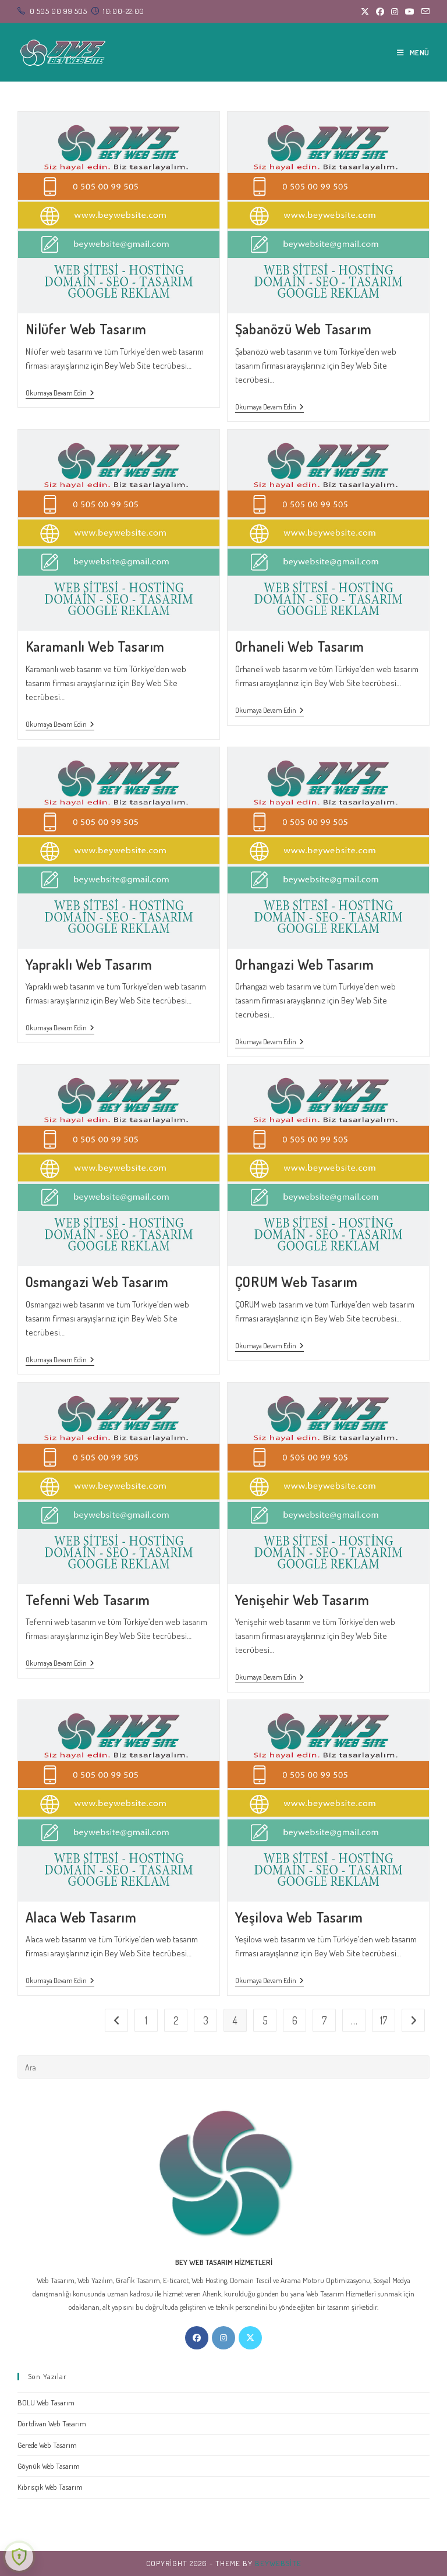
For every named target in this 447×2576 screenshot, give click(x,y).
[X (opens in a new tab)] (365, 12)
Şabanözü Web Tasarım (304, 329)
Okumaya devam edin (60, 394)
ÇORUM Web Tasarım (297, 1282)
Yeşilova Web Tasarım (299, 1917)
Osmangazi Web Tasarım (97, 1282)
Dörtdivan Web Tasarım (52, 2423)
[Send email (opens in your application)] (424, 12)
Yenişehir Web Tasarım (302, 1600)
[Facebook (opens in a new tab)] (380, 12)
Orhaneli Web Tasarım (300, 646)
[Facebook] (197, 2338)
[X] (250, 2338)
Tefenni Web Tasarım (88, 1600)
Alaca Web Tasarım (81, 1917)
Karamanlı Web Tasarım (95, 646)
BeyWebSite (278, 2563)
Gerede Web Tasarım (47, 2445)
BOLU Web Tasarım (46, 2402)
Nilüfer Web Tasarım (86, 329)
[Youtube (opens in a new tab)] (410, 12)
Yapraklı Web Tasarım (89, 964)
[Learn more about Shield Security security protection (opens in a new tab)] (19, 2557)
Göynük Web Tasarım (49, 2466)
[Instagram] (223, 2338)
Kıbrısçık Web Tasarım (50, 2487)
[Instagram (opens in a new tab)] (395, 12)
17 (384, 2020)
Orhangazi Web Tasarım (305, 964)
